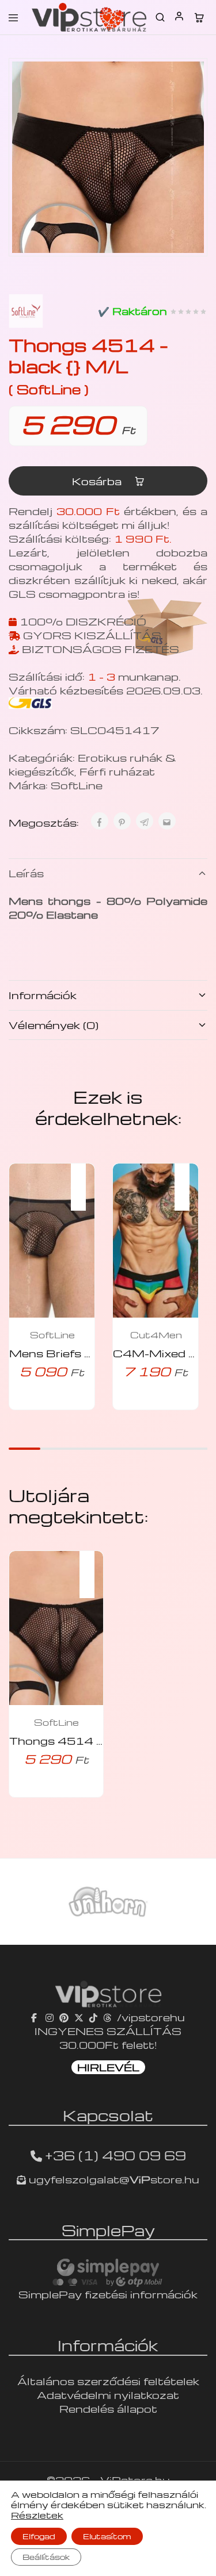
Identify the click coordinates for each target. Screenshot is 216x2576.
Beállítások (46, 2557)
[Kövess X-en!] (79, 2017)
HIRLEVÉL (108, 2067)
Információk (43, 995)
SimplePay (108, 2230)
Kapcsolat (108, 2115)
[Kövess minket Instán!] (50, 2017)
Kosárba (98, 481)
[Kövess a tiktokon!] (93, 2017)
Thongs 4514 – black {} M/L (92, 1740)
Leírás (26, 873)
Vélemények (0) (54, 1025)
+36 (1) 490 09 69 (115, 2155)
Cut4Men (156, 1335)
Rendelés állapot (108, 2408)
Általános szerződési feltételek (108, 2381)
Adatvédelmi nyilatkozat (108, 2395)
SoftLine (77, 785)
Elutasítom (107, 2536)
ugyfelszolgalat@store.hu (113, 2179)
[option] (108, 1902)
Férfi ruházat (117, 771)
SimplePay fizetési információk (108, 2294)
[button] (84, 1180)
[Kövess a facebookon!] (35, 2017)
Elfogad (39, 2536)
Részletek (37, 2515)
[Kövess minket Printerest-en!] (64, 2017)
